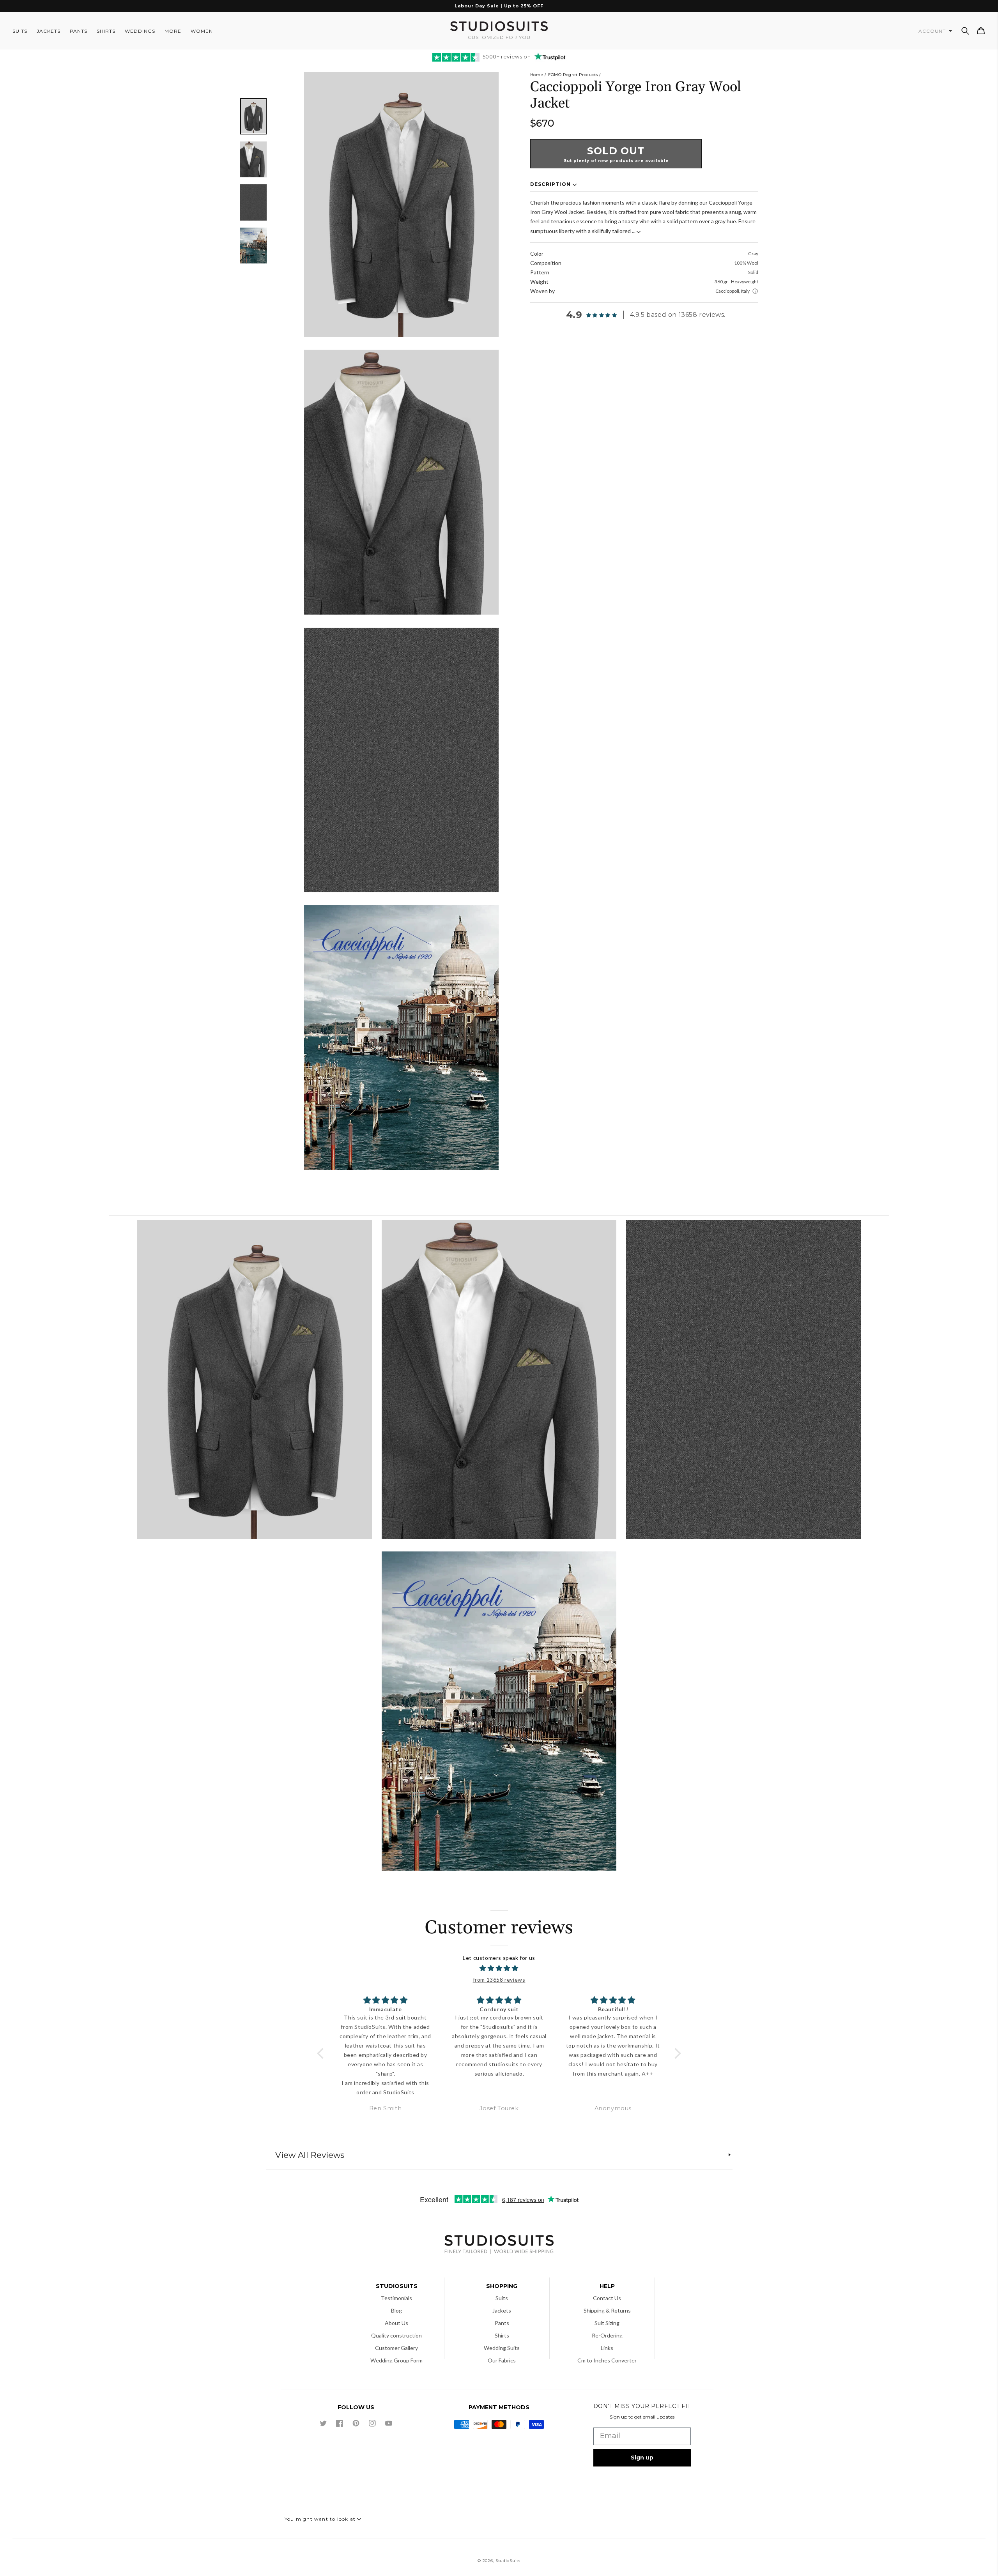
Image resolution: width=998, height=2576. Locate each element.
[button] (965, 31)
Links (607, 2348)
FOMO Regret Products (573, 75)
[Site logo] (499, 2245)
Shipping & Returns (607, 2310)
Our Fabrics (502, 2360)
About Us (396, 2323)
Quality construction (396, 2335)
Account (933, 31)
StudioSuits (508, 2561)
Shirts (502, 2335)
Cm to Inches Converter (607, 2360)
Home (537, 75)
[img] (499, 1968)
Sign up (642, 2458)
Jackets (502, 2310)
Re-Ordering (607, 2335)
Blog (396, 2310)
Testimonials (396, 2298)
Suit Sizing (607, 2323)
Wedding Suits (502, 2348)
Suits (502, 2298)
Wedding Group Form (396, 2360)
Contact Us (607, 2298)
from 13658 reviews (499, 1980)
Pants (502, 2323)
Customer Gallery (396, 2348)
